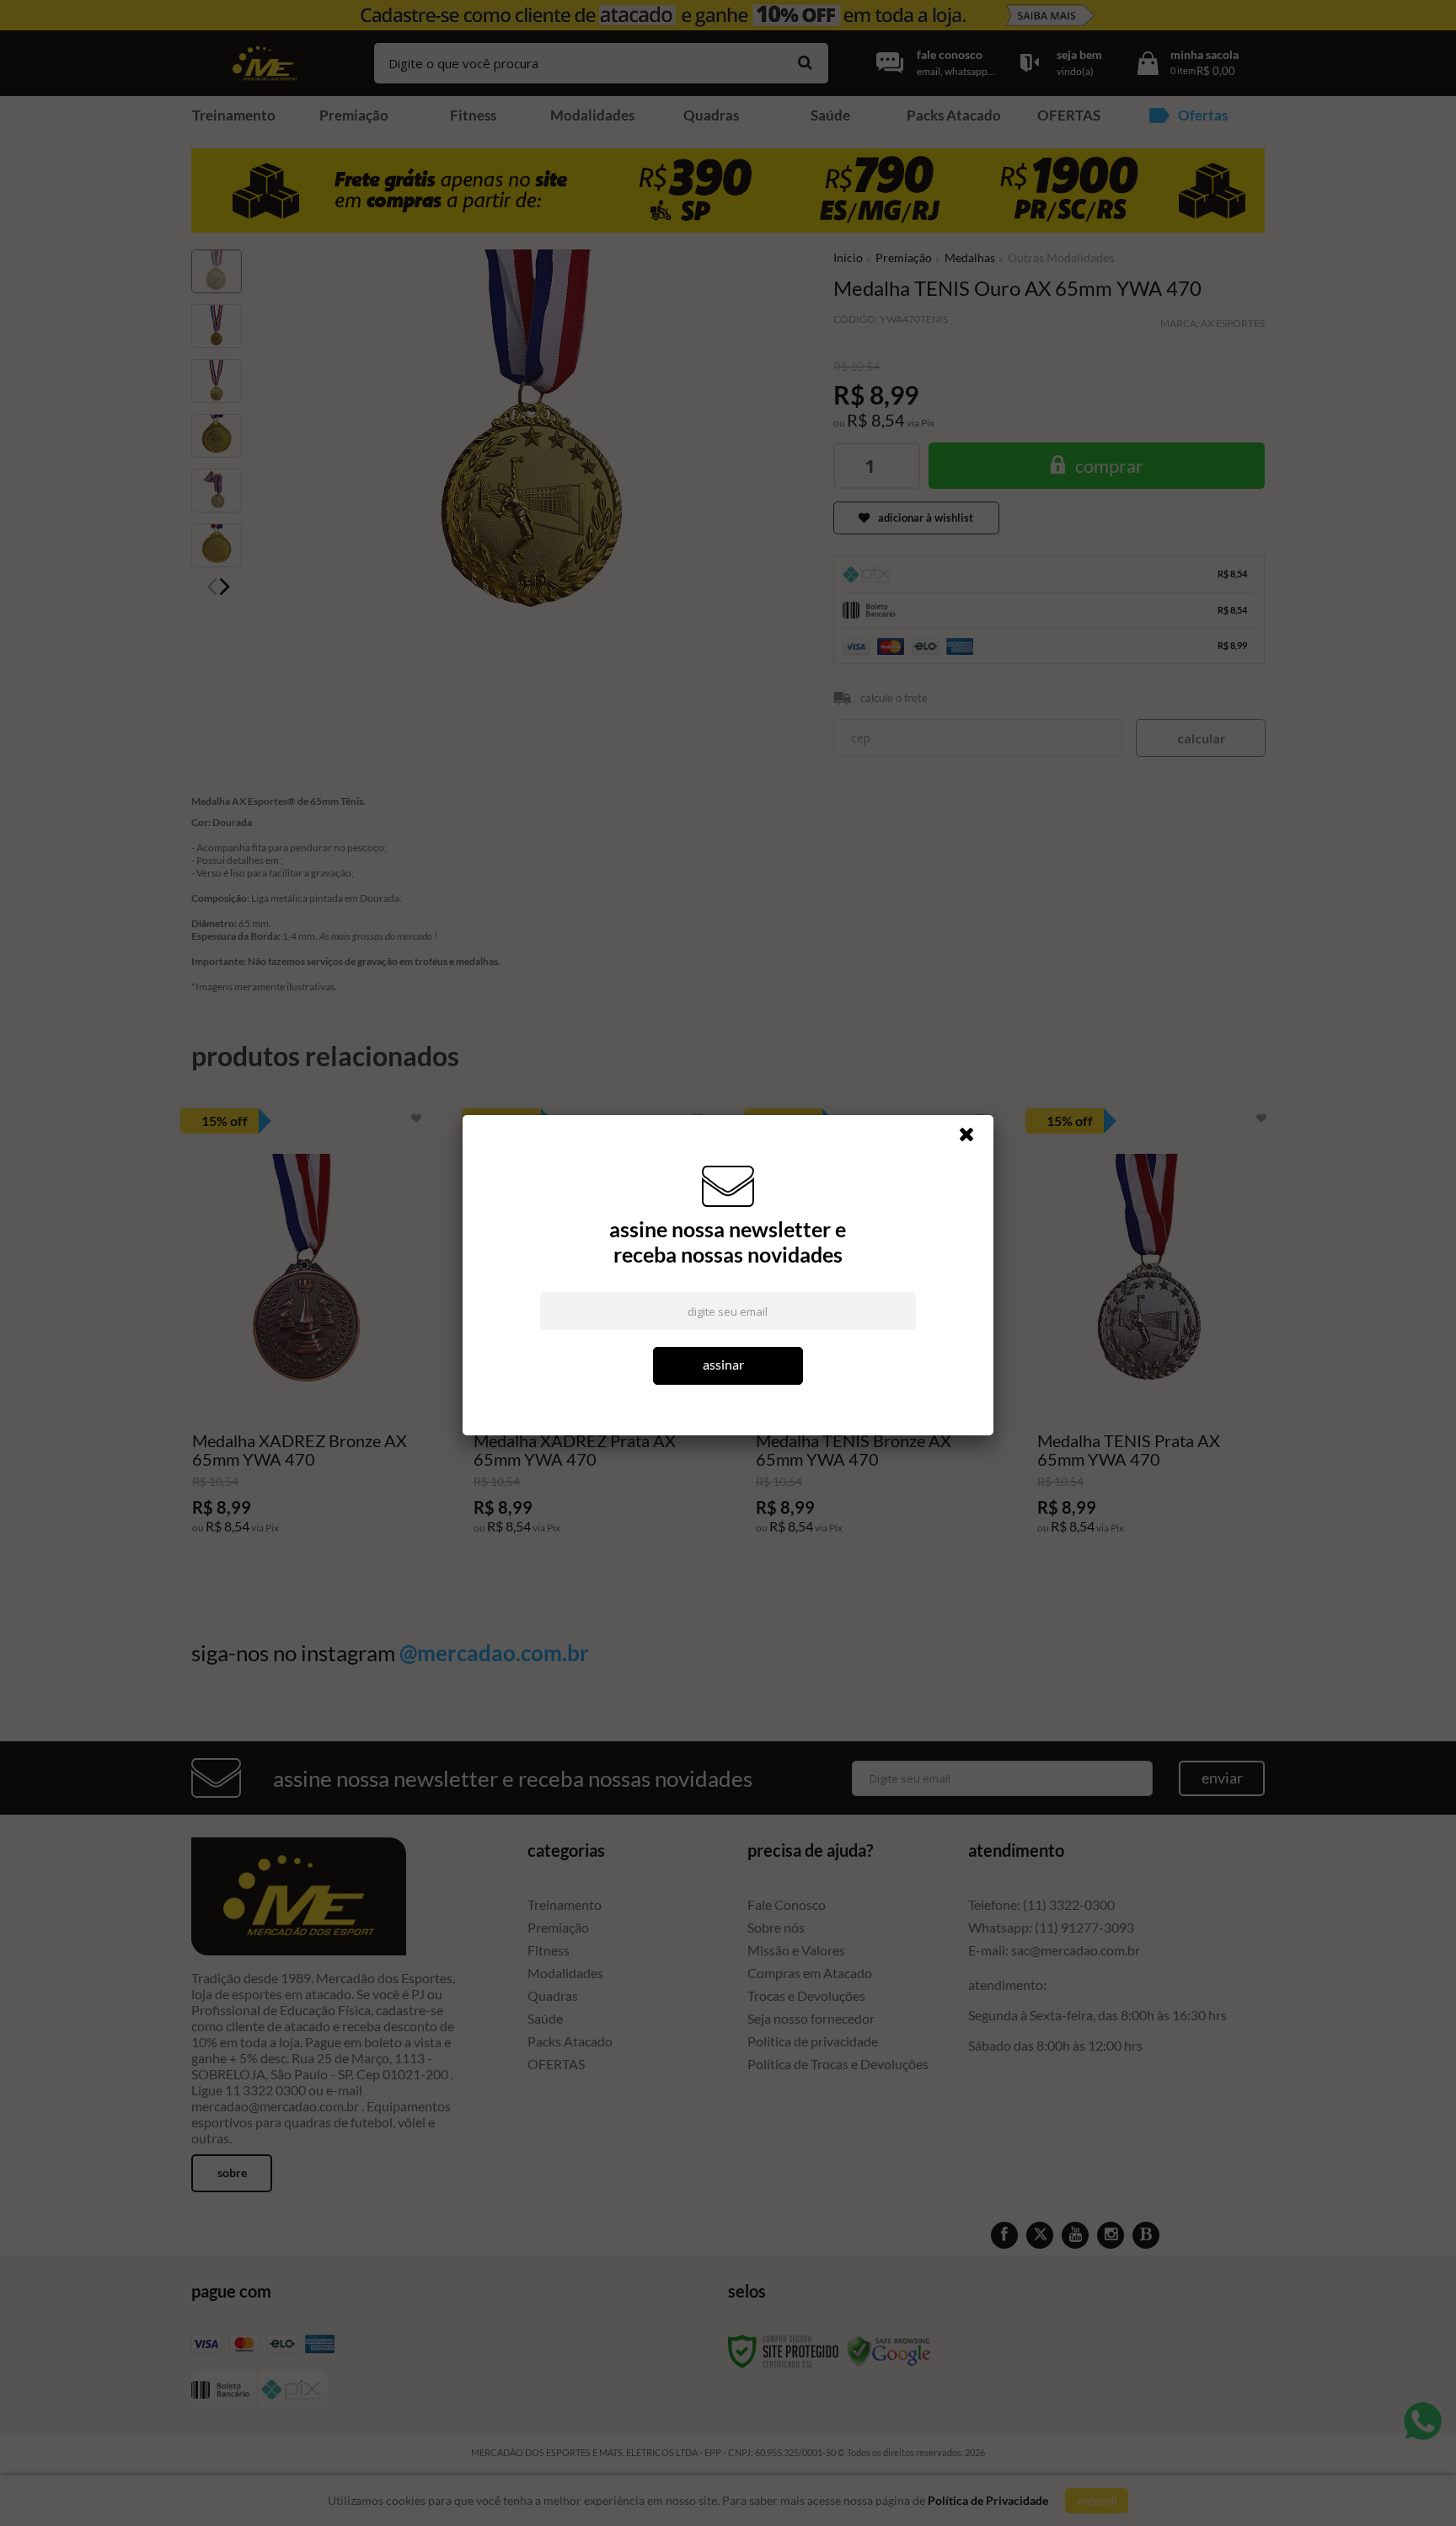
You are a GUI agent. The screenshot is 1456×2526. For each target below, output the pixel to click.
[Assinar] (728, 1366)
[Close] (974, 1139)
